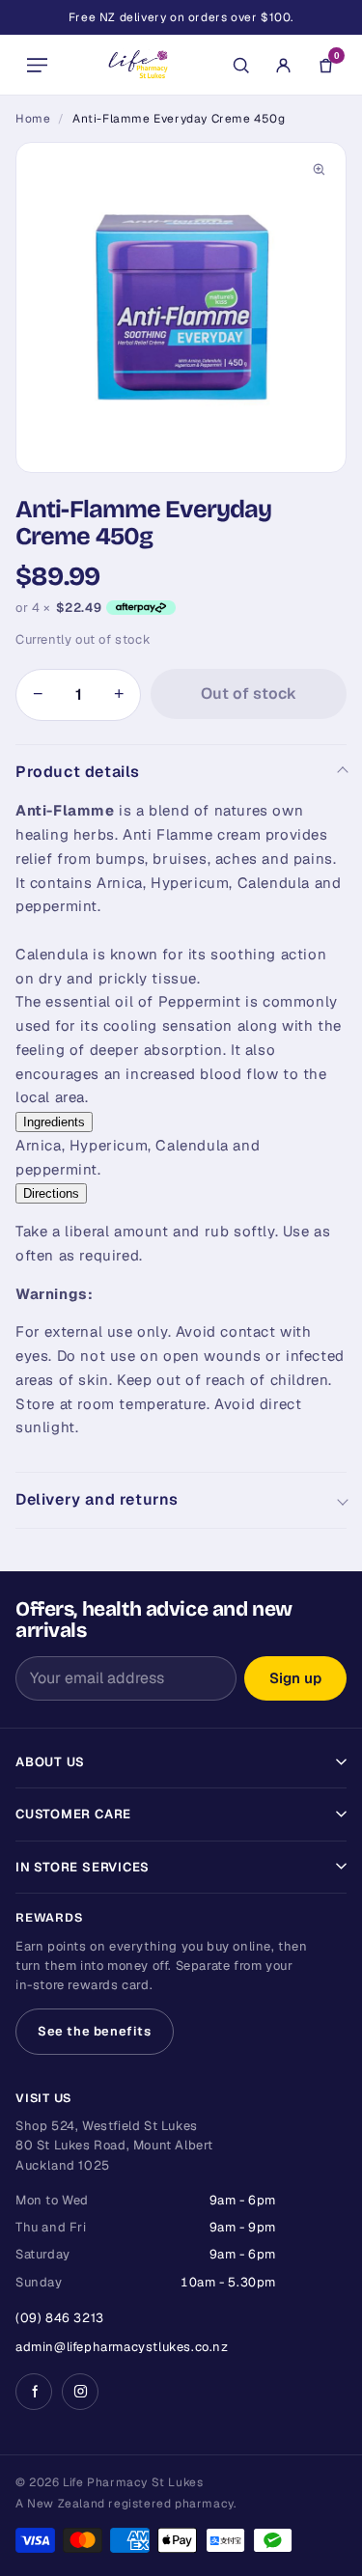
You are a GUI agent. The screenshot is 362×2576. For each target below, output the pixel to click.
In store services (83, 1867)
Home (33, 119)
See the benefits (95, 2031)
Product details (78, 772)
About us (50, 1762)
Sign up (295, 1678)
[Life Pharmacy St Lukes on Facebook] (34, 2392)
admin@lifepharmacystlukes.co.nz (122, 2347)
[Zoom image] (319, 170)
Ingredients (54, 1122)
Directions (51, 1193)
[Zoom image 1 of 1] (181, 307)
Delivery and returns (97, 1499)
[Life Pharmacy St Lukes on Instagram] (80, 2392)
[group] (181, 307)
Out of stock (249, 693)
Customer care (73, 1814)
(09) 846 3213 (60, 2318)
